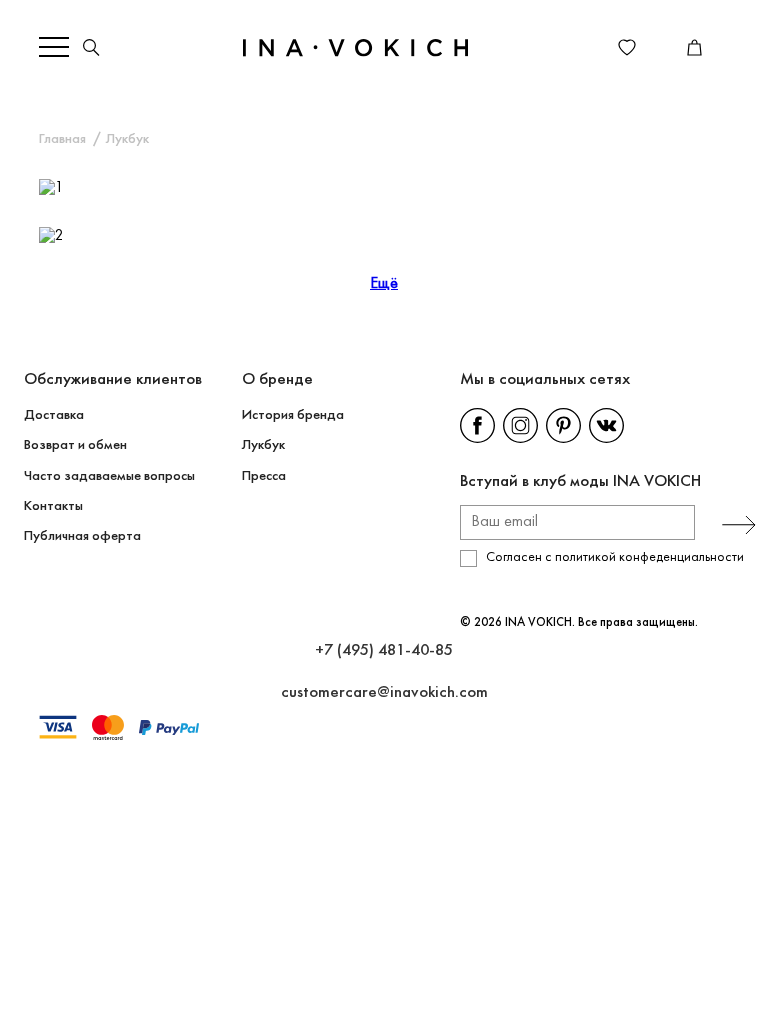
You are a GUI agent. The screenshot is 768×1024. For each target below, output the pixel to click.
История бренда (293, 415)
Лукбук (263, 445)
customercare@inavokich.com (384, 692)
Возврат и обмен (75, 445)
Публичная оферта (82, 536)
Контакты (53, 506)
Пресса (264, 476)
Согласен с (615, 557)
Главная (62, 139)
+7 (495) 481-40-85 (384, 650)
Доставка (54, 415)
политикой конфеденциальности (649, 557)
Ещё (384, 284)
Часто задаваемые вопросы (109, 476)
